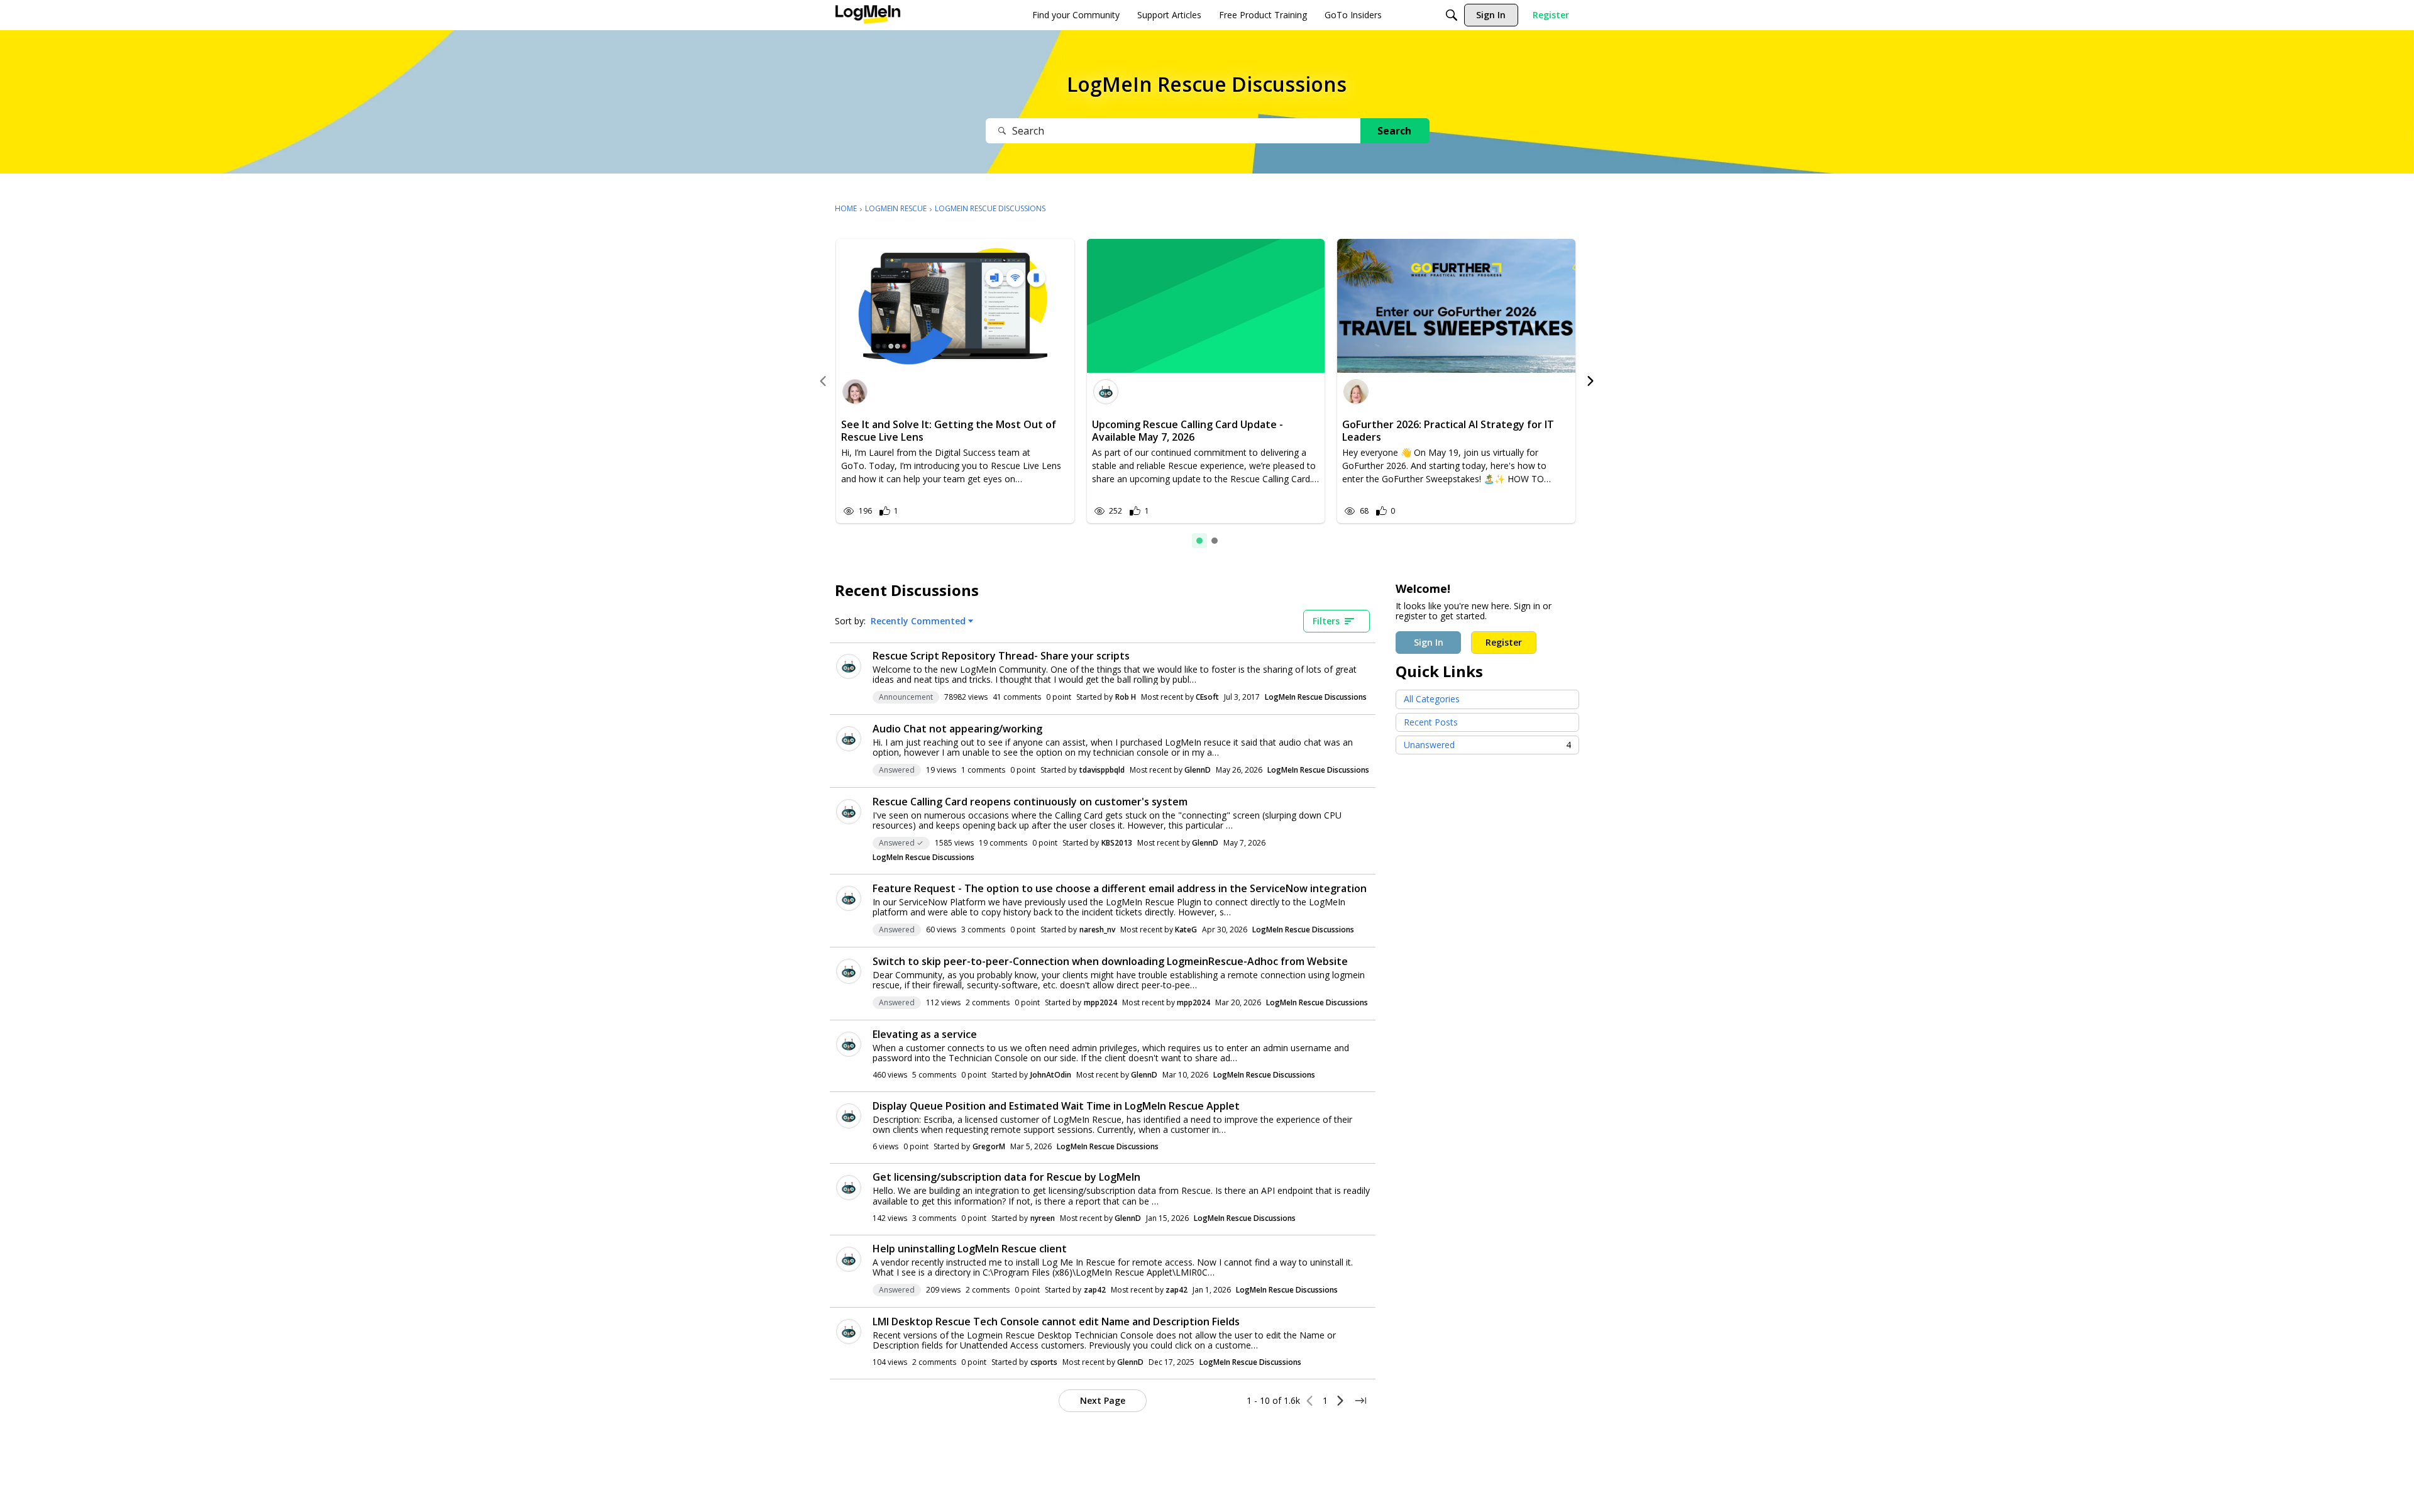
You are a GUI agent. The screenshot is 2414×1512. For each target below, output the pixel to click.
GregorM (989, 1146)
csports (1044, 1362)
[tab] (1199, 541)
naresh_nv (1097, 930)
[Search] (1452, 15)
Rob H (1126, 697)
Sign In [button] (1429, 642)
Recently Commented (918, 621)
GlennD (1198, 770)
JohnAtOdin (1051, 1075)
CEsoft (1207, 697)
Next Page (1103, 1400)
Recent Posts (1431, 722)
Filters (1326, 621)
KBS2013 (1117, 843)
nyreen (1043, 1218)
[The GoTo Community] (868, 15)
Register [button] (1504, 642)
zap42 (1095, 1290)
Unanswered (1487, 745)
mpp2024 (1100, 1002)
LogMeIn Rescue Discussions (1316, 697)
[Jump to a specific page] (1360, 1401)
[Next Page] (1340, 1401)
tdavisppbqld (1102, 770)
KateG (1186, 930)
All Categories (1432, 699)
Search (1394, 131)
